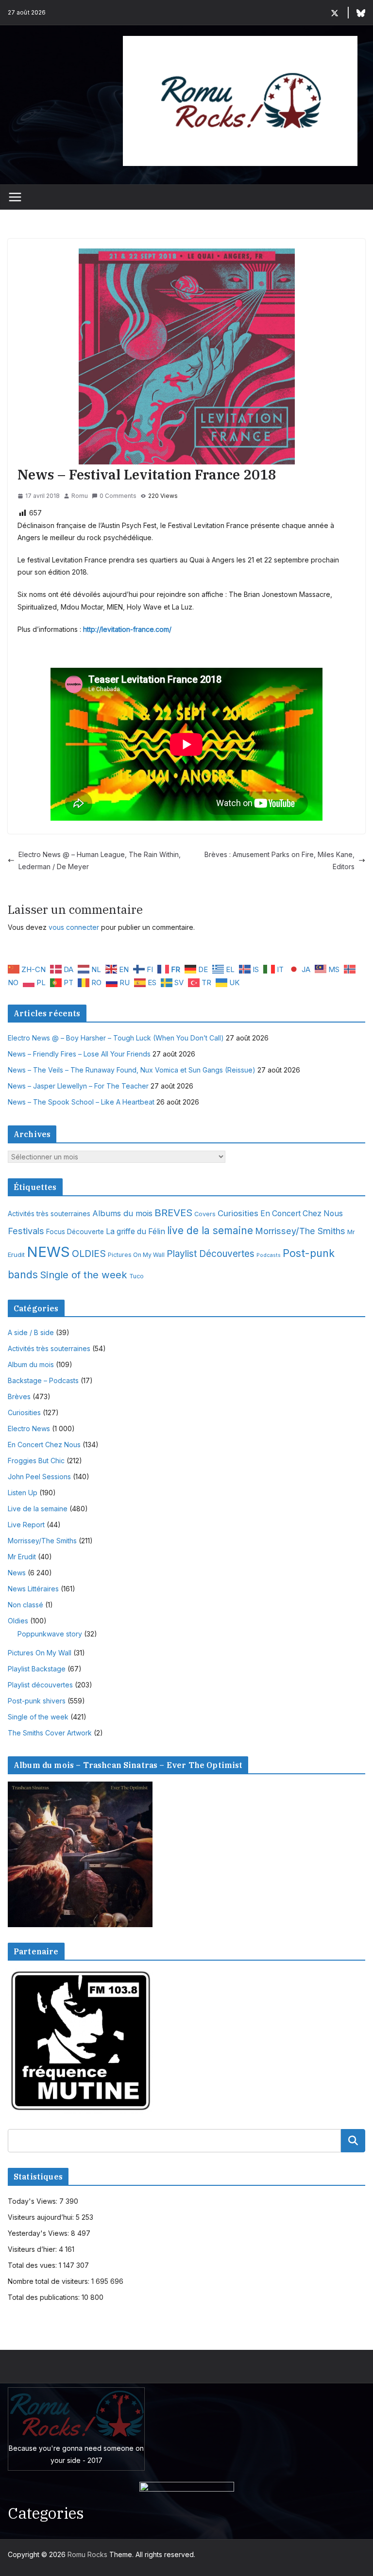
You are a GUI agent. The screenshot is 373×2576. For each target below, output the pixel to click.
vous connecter (74, 927)
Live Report (26, 1525)
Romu (80, 496)
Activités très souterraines (49, 1214)
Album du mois (31, 1364)
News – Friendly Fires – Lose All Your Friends (79, 1054)
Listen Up (23, 1493)
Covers (205, 1214)
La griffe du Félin (136, 1231)
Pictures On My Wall (136, 1255)
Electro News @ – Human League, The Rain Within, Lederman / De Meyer (100, 860)
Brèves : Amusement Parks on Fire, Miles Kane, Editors (280, 860)
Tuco (136, 1276)
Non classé (25, 1605)
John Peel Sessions (39, 1477)
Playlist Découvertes (211, 1254)
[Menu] (15, 197)
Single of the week (84, 1275)
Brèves (19, 1396)
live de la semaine (210, 1230)
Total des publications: (45, 2297)
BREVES (173, 1213)
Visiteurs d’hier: (33, 2249)
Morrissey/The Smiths (300, 1231)
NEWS (48, 1252)
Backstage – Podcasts (43, 1380)
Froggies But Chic (36, 1461)
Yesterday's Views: (39, 2233)
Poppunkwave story (50, 1634)
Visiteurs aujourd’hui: (42, 2217)
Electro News (29, 1428)
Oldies (18, 1621)
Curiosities (238, 1213)
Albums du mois (122, 1213)
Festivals (26, 1231)
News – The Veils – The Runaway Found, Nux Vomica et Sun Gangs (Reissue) (132, 1070)
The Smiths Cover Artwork (50, 1733)
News (17, 1573)
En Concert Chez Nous (302, 1214)
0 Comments (118, 496)
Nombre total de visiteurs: (50, 2281)
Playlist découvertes (40, 1685)
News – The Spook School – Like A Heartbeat (81, 1102)
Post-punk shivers (37, 1701)
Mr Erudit (22, 1557)
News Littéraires (33, 1589)
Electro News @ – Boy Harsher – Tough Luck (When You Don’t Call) (116, 1038)
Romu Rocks (87, 2554)
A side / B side (31, 1332)
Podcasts (269, 1255)
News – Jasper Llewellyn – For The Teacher (78, 1086)
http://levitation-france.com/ (127, 629)
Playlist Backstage (37, 1669)
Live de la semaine (38, 1509)
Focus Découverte (75, 1232)
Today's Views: (34, 2201)
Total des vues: (33, 2265)
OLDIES (89, 1254)
